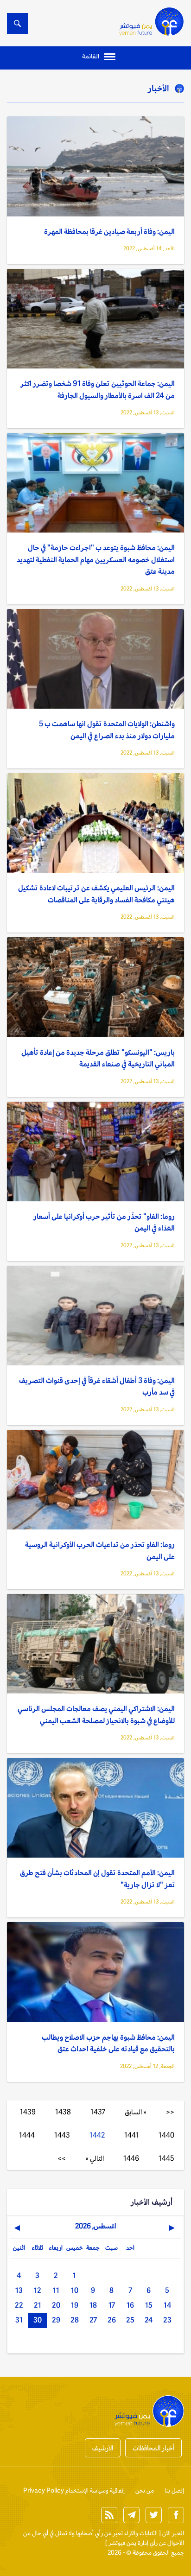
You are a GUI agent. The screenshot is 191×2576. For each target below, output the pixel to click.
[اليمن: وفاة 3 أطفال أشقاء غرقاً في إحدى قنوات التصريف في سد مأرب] (95, 1316)
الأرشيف (103, 2448)
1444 (27, 2135)
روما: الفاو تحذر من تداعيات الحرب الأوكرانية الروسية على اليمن (100, 1551)
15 (149, 2305)
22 (19, 2305)
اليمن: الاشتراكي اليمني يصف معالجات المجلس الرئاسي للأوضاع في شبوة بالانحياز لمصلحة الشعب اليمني (96, 1715)
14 (167, 2305)
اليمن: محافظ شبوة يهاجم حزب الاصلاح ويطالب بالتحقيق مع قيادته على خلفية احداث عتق (108, 2043)
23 (167, 2320)
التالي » (95, 2158)
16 (130, 2305)
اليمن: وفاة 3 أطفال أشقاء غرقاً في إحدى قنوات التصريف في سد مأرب (97, 1386)
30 (38, 2320)
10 (75, 2290)
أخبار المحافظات (153, 2448)
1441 (132, 2135)
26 (112, 2320)
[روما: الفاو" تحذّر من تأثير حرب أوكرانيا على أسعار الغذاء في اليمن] (95, 1152)
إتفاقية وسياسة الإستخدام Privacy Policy (74, 2490)
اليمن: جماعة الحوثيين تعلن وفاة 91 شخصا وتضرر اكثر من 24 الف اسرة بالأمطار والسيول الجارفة (98, 390)
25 (130, 2320)
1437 (98, 2112)
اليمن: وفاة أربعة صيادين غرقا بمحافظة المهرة (109, 232)
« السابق (136, 2112)
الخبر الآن (173, 2533)
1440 (166, 2135)
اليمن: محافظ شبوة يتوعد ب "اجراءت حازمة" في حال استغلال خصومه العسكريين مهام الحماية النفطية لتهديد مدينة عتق (96, 559)
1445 (166, 2158)
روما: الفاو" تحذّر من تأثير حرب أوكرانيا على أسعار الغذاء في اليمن (104, 1222)
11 (56, 2290)
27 (93, 2320)
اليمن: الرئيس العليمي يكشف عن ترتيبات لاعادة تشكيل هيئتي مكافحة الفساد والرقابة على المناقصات (96, 894)
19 (75, 2305)
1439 (28, 2112)
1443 (62, 2135)
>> (62, 2158)
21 (38, 2305)
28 (75, 2320)
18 (93, 2305)
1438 (63, 2112)
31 (19, 2320)
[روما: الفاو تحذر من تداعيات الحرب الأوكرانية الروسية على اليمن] (95, 1480)
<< (170, 2112)
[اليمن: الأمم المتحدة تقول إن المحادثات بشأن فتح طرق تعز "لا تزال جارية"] (95, 1808)
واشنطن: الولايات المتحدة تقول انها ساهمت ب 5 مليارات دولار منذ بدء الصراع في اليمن (107, 730)
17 (112, 2305)
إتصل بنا (174, 2490)
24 (149, 2320)
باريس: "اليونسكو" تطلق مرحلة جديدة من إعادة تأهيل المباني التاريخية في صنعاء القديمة (98, 1058)
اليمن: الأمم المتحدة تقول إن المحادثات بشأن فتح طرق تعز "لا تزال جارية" (97, 1879)
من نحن (145, 2490)
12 (38, 2290)
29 (56, 2320)
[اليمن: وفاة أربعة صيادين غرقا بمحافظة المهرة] (95, 166)
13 (19, 2290)
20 (56, 2305)
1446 (131, 2158)
